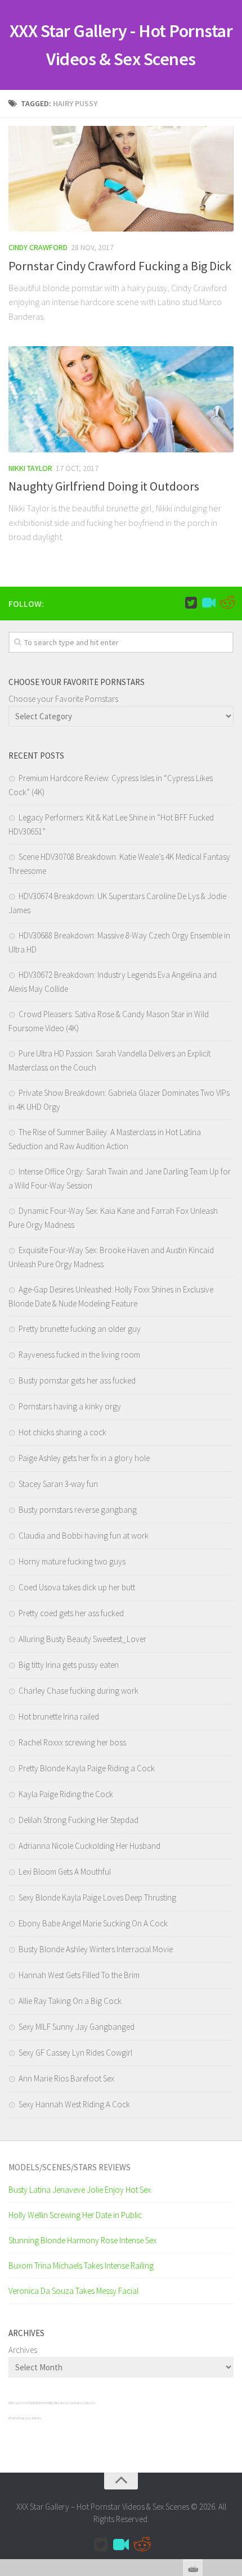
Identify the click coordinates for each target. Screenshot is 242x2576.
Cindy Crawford (38, 247)
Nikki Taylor (30, 468)
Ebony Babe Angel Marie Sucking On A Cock (93, 1923)
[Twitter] (191, 603)
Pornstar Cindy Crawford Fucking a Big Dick (120, 266)
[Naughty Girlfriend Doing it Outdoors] (121, 399)
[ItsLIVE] (209, 603)
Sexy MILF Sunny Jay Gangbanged (77, 2027)
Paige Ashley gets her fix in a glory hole (84, 1458)
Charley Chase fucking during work (79, 1691)
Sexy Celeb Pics (22, 2403)
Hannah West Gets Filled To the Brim (79, 1975)
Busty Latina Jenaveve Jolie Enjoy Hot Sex (80, 2190)
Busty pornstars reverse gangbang (78, 1510)
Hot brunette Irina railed (59, 1716)
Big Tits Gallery (58, 2403)
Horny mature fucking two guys (72, 1561)
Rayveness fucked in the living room (79, 1355)
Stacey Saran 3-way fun (58, 1484)
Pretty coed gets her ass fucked (71, 1613)
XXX (10, 2403)
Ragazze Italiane (30, 2418)
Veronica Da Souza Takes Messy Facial (73, 2291)
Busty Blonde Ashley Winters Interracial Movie (96, 1949)
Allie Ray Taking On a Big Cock (70, 2001)
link (232, 2400)
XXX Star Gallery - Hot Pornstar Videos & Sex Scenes (121, 45)
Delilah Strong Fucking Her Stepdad (79, 1820)
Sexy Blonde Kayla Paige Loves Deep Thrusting (97, 1897)
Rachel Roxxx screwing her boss (72, 1742)
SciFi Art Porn (41, 2403)
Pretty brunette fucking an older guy (80, 1329)
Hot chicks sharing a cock (62, 1432)
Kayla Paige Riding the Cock (66, 1794)
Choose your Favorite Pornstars (63, 699)
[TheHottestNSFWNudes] (227, 603)
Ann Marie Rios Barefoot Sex (66, 2078)
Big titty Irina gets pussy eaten (69, 1665)
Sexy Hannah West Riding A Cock (74, 2104)
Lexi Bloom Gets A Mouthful (65, 1872)
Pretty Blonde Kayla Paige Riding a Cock (87, 1768)
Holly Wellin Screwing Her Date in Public (75, 2215)
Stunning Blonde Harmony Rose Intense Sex (82, 2240)
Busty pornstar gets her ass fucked (77, 1380)
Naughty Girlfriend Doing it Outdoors (104, 486)
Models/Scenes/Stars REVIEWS (70, 2167)
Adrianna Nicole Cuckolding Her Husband (89, 1846)
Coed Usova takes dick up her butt (77, 1587)
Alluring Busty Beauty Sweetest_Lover (82, 1639)
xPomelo (14, 2418)
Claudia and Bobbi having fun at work (84, 1536)
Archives (23, 2350)
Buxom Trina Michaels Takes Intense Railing (81, 2266)
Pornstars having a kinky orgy (70, 1406)
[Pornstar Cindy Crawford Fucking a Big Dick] (121, 179)
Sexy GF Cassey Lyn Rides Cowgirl (75, 2053)
